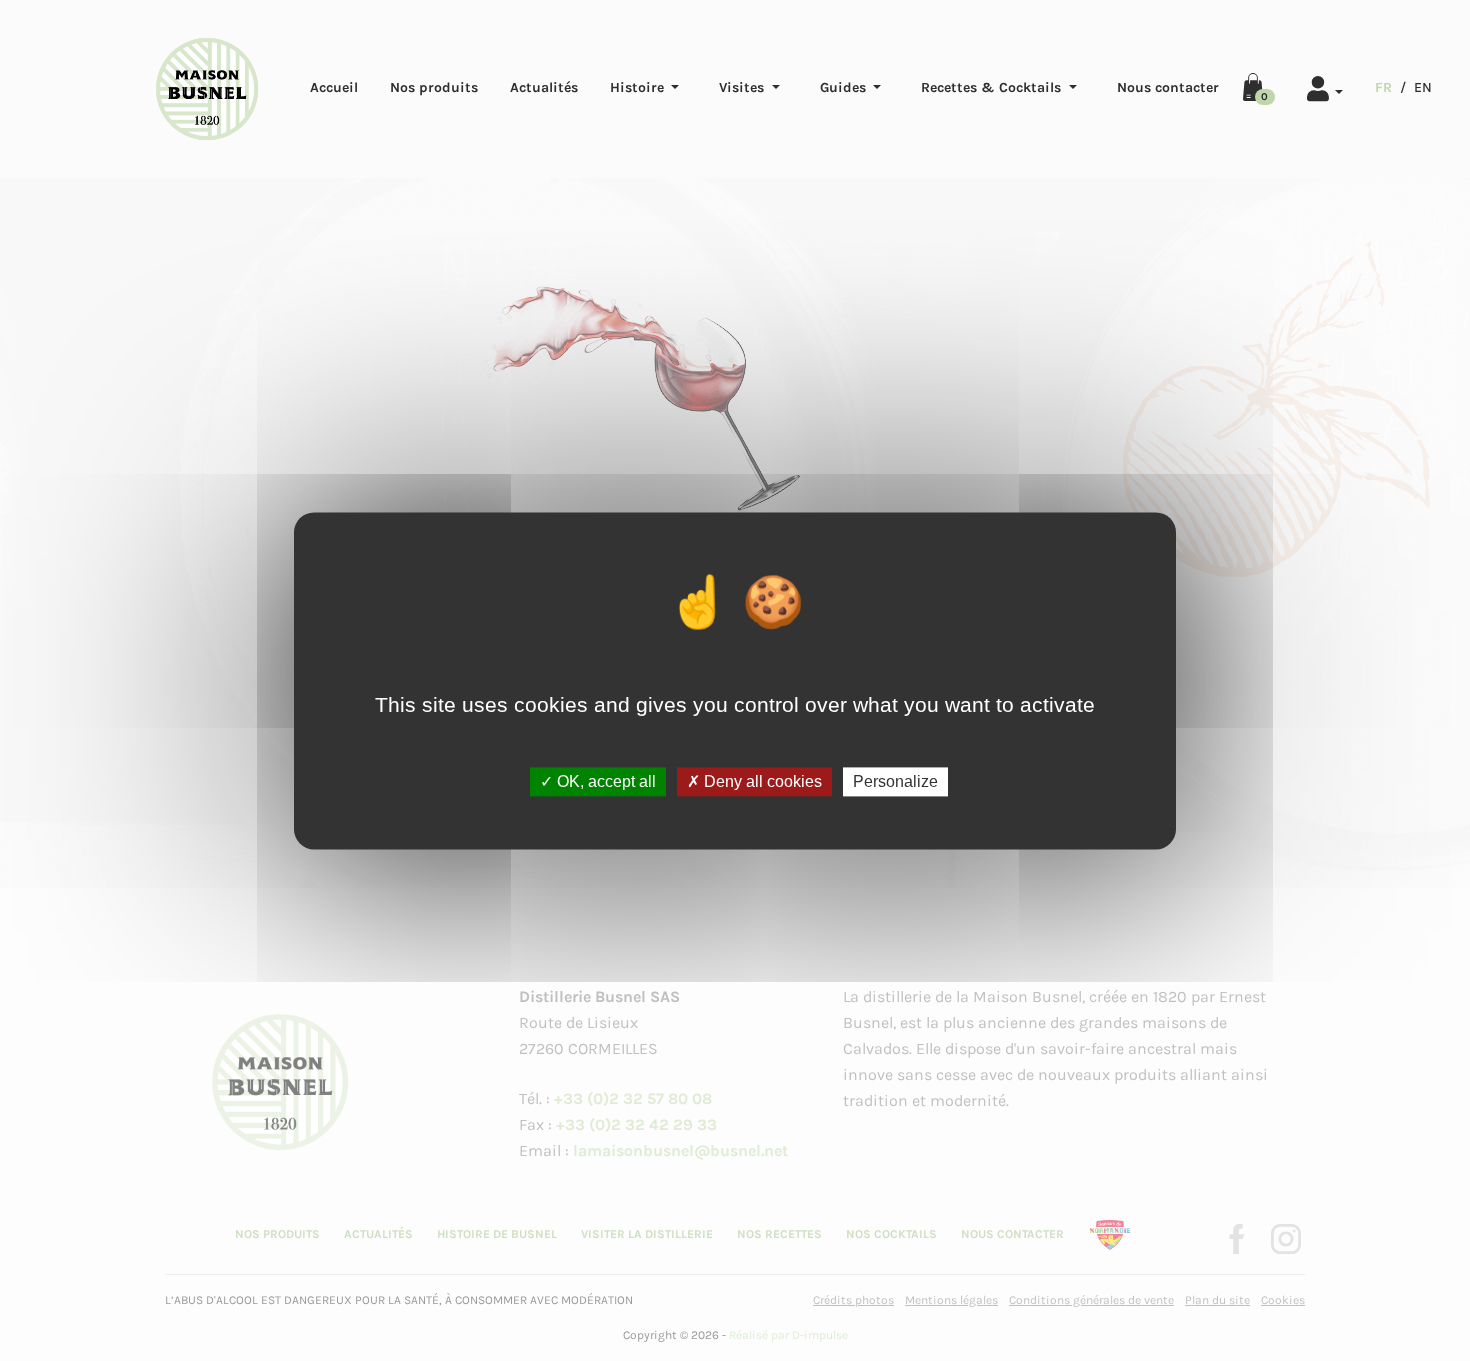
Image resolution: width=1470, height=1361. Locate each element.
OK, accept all (604, 781)
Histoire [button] (639, 87)
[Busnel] (207, 89)
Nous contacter (1168, 87)
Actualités (544, 87)
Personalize (895, 781)
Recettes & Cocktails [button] (993, 87)
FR (1383, 87)
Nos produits (434, 87)
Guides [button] (845, 87)
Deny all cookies (761, 781)
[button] (1325, 85)
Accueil (334, 87)
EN (1423, 87)
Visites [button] (743, 87)
